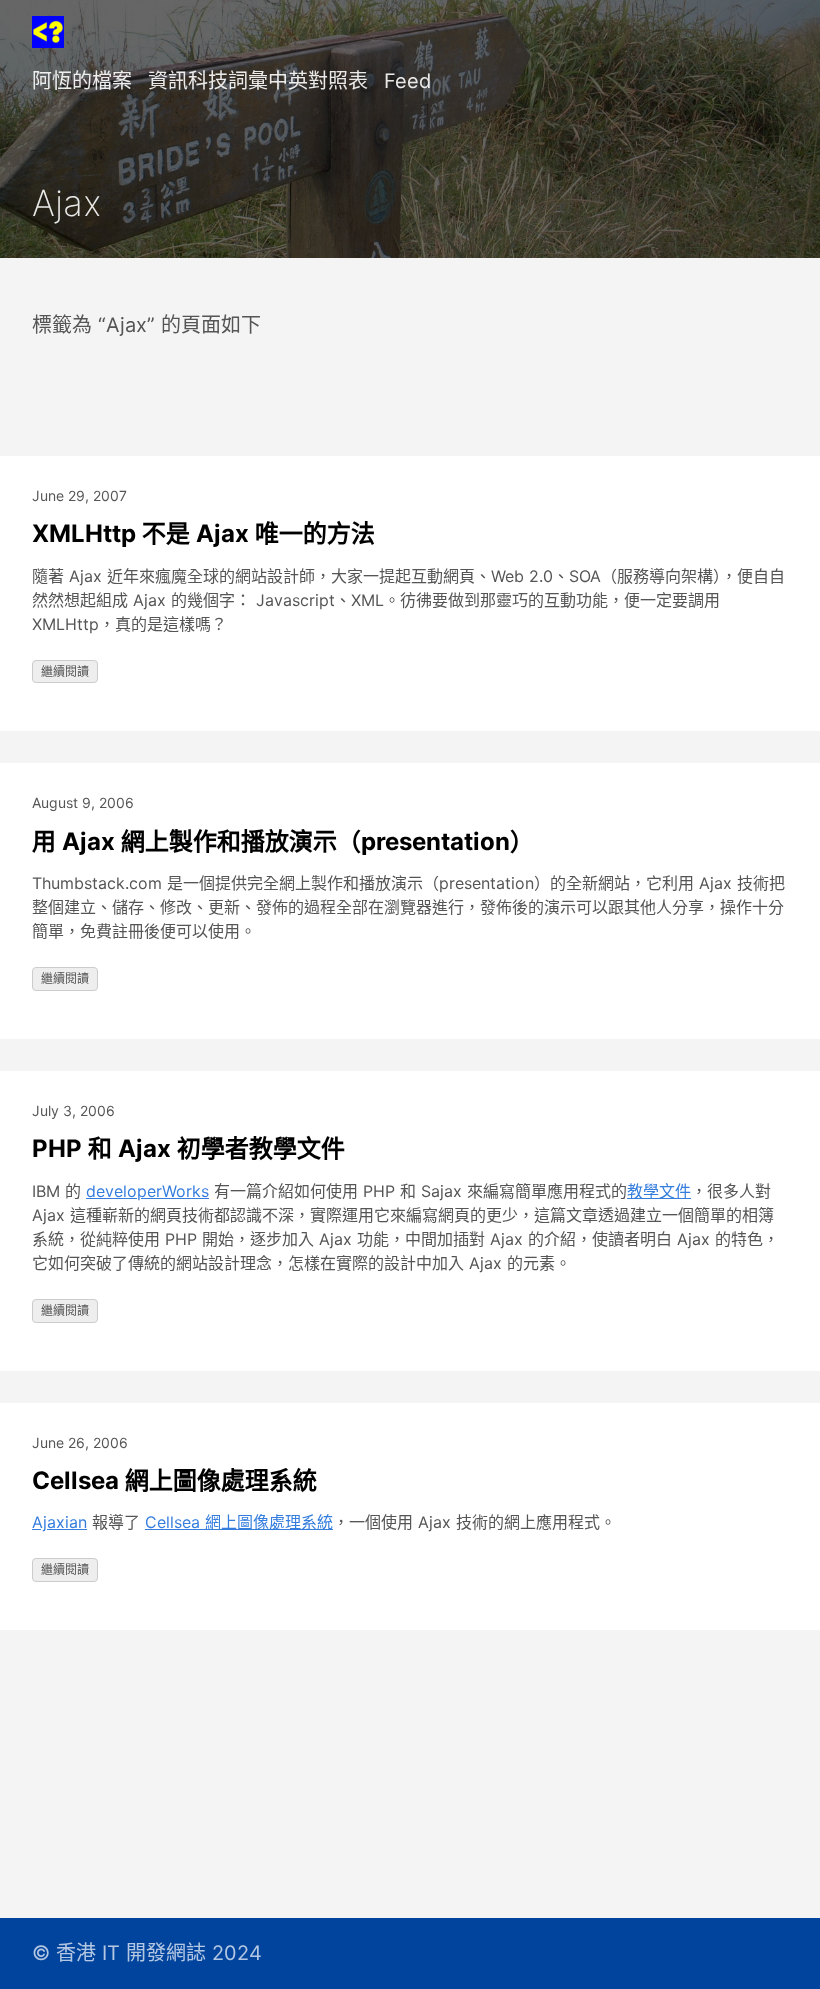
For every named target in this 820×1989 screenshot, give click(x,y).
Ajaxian (59, 1522)
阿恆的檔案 (82, 81)
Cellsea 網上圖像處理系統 (174, 1480)
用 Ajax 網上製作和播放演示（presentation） (283, 841)
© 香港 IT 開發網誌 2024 (147, 1953)
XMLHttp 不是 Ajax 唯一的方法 (203, 533)
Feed (407, 81)
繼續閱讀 (65, 671)
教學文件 (659, 1191)
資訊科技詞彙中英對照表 (258, 81)
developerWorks (147, 1191)
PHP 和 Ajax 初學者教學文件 (188, 1148)
